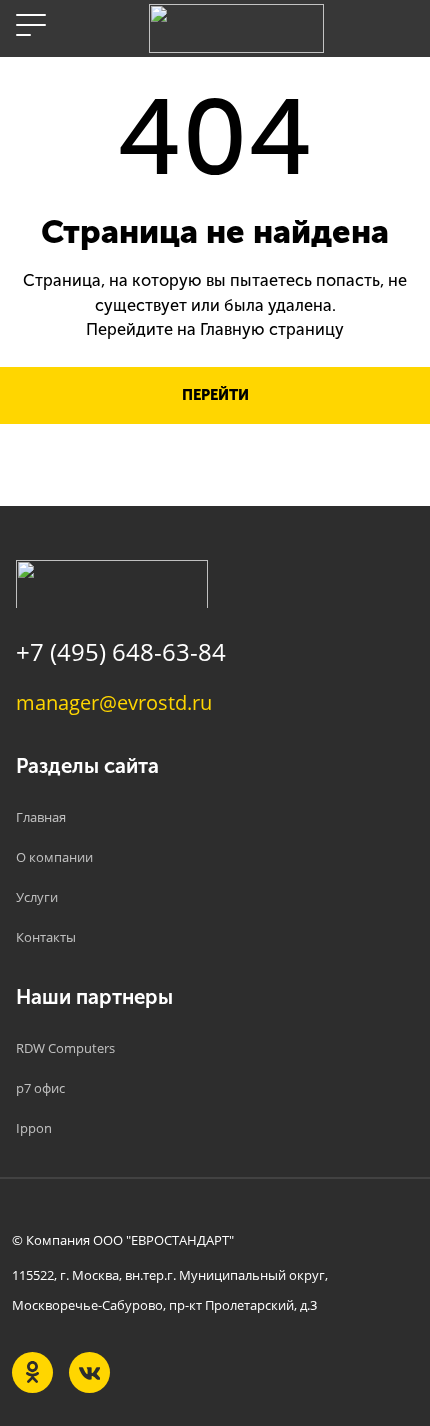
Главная (41, 817)
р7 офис (40, 1088)
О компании (54, 857)
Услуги (37, 897)
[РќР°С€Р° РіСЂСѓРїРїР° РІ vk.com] (89, 1372)
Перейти (215, 395)
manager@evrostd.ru (114, 702)
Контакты (46, 937)
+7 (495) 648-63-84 (121, 651)
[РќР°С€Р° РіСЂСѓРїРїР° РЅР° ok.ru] (32, 1372)
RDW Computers (65, 1048)
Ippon (34, 1128)
